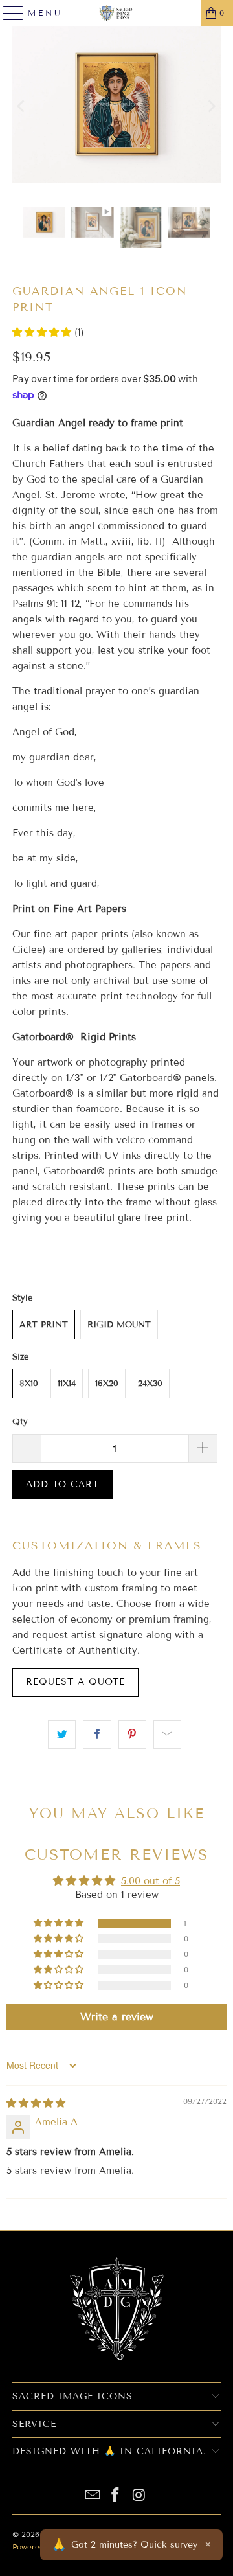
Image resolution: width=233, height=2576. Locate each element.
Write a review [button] (117, 2017)
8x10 (29, 1384)
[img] (36, 2103)
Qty (20, 1422)
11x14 (67, 1384)
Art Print (44, 1325)
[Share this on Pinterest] (132, 1735)
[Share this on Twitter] (62, 1735)
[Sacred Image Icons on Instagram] (139, 2496)
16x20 (107, 1384)
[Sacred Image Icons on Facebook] (116, 2496)
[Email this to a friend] (167, 1735)
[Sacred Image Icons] (116, 13)
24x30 (150, 1384)
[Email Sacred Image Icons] (93, 2496)
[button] (43, 332)
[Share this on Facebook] (97, 1735)
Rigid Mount (119, 1325)
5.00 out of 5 (150, 1881)
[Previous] (22, 107)
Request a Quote (75, 1682)
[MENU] (8, 13)
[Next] (211, 107)
